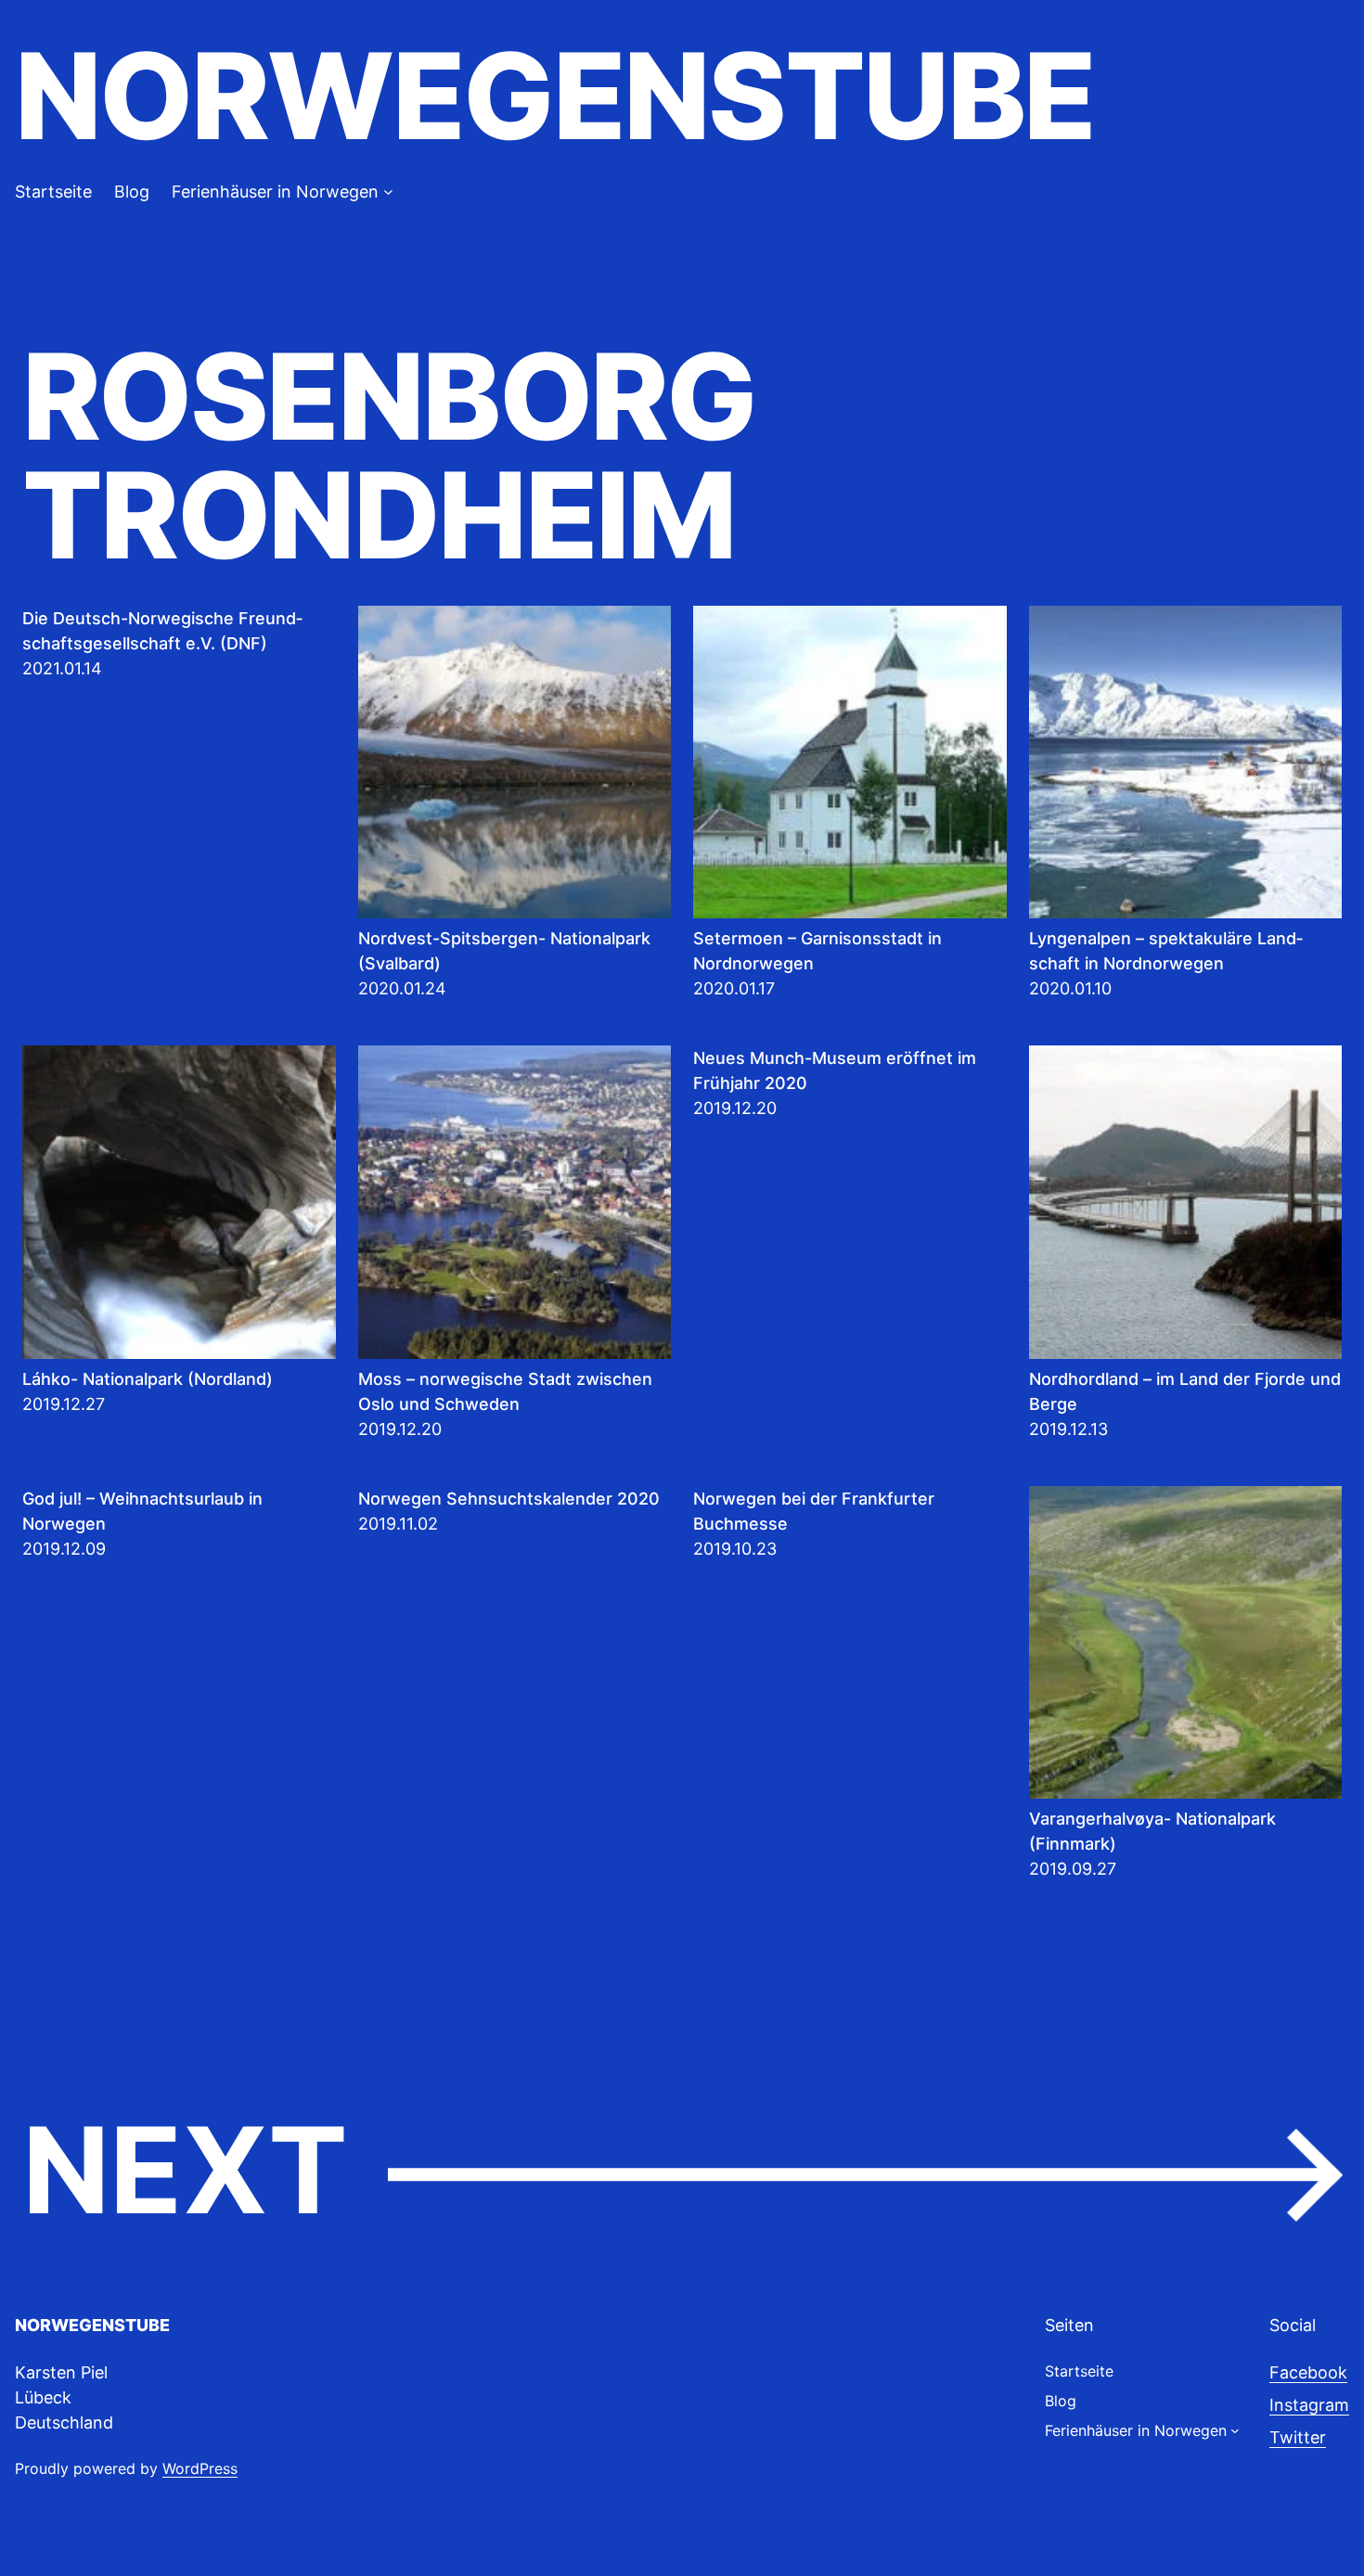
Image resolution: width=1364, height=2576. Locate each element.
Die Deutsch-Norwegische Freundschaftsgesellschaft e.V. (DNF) (162, 631)
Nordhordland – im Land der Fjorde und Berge (1185, 1391)
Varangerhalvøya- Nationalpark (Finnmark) (1152, 1831)
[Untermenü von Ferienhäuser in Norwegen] (388, 192)
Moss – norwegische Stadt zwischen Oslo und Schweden (505, 1391)
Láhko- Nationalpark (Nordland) (148, 1379)
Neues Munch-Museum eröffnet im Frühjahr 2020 (835, 1070)
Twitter (1298, 2437)
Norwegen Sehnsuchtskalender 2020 (509, 1499)
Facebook (1308, 2372)
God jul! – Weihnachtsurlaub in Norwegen (142, 1511)
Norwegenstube (555, 96)
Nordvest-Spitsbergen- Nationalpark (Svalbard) (504, 951)
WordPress (200, 2468)
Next (682, 2172)
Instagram (1309, 2405)
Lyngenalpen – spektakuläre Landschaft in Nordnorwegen (1166, 951)
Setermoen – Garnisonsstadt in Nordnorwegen (817, 951)
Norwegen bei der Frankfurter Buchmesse (814, 1511)
